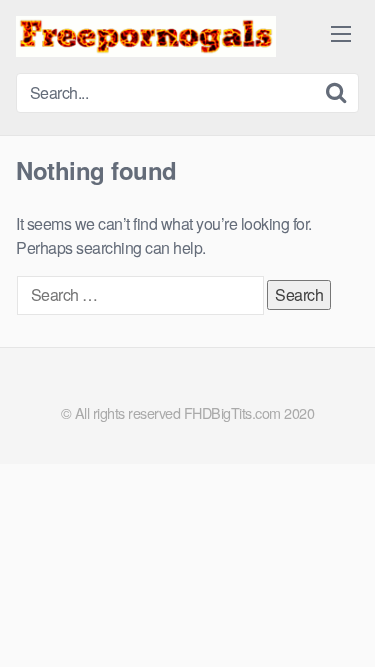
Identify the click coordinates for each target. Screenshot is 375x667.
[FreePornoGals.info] (146, 36)
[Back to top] (340, 623)
